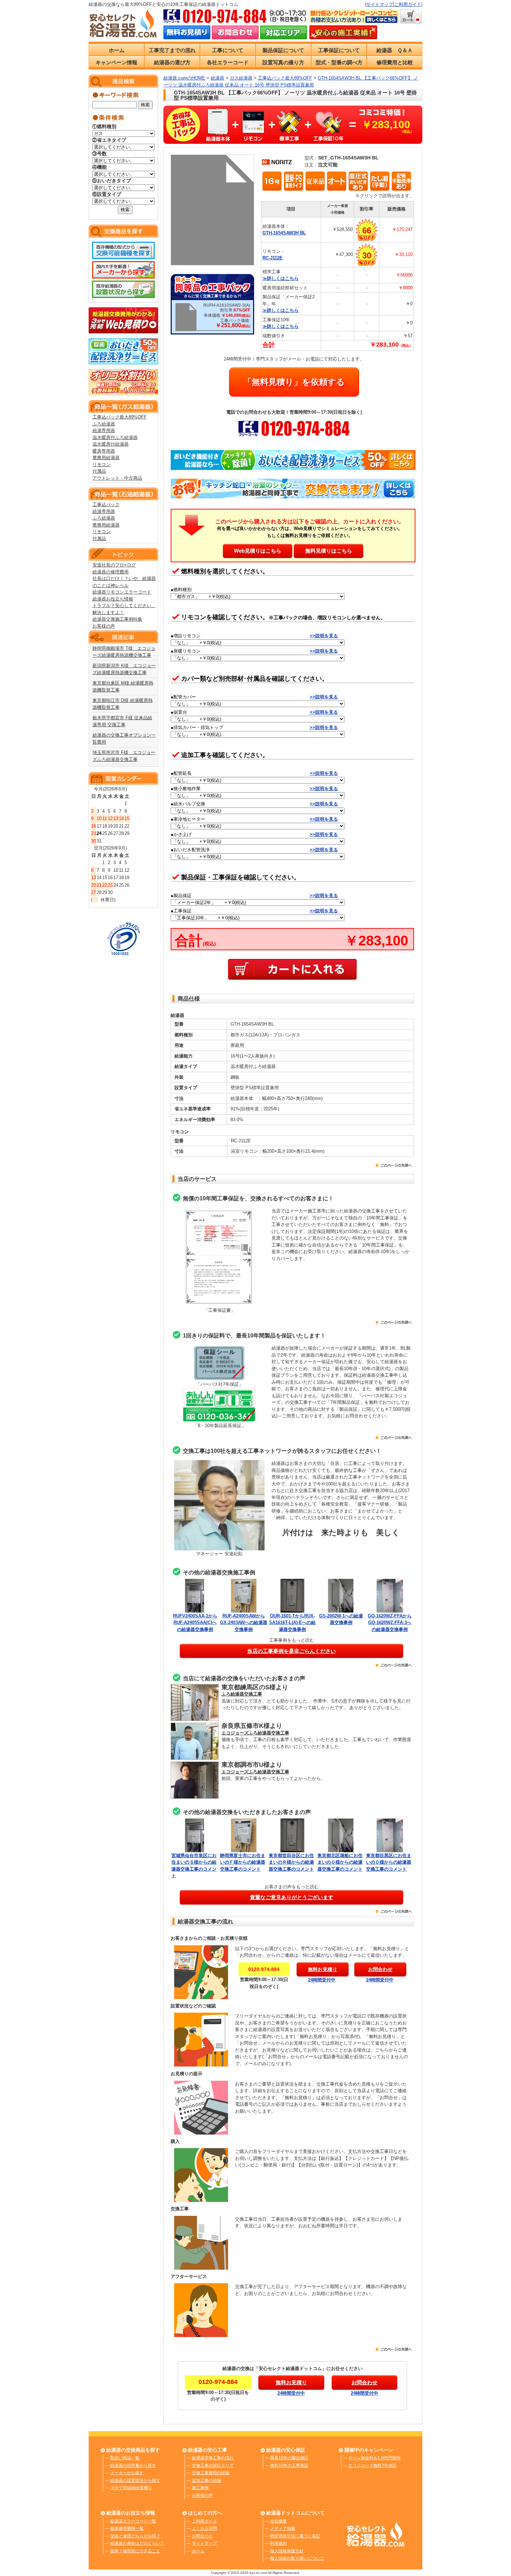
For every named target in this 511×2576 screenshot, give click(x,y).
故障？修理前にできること (135, 2551)
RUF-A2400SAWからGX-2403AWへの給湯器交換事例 (244, 1623)
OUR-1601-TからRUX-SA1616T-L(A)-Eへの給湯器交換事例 (292, 1623)
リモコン (102, 465)
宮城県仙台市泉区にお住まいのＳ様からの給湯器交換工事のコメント (194, 1866)
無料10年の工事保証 (289, 2466)
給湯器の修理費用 (111, 572)
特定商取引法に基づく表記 (295, 2536)
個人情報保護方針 (287, 2551)
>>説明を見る (324, 636)
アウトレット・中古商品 (117, 478)
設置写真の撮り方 (283, 62)
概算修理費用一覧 (127, 2528)
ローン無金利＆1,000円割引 (375, 2458)
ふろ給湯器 (104, 424)
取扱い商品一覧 (125, 2458)
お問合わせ (202, 2536)
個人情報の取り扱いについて (297, 2558)
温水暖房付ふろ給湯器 (115, 437)
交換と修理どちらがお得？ (135, 2536)
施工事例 (200, 2488)
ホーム (117, 50)
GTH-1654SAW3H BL (284, 233)
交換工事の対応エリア (213, 2466)
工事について (228, 50)
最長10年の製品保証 (289, 2458)
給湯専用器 (104, 430)
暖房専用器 (104, 451)
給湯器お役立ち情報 (113, 599)
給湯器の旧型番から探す (133, 2466)
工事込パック (106, 504)
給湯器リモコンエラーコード (122, 592)
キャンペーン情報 (116, 62)
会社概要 (278, 2521)
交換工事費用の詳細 (211, 2473)
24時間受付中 (322, 1980)
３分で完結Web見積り (131, 2488)
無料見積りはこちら (329, 551)
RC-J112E (273, 258)
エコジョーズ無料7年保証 (372, 2466)
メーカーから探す (127, 2473)
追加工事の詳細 (206, 2480)
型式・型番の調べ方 (339, 62)
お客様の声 (104, 626)
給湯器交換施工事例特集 (117, 619)
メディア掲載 (283, 2528)
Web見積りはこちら (258, 551)
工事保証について (339, 50)
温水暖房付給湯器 (111, 444)
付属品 (99, 471)
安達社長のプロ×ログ (114, 565)
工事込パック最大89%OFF (120, 417)
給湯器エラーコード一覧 (133, 2521)
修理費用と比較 (395, 62)
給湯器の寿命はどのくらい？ (137, 2543)
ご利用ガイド (408, 4)
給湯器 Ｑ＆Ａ (395, 50)
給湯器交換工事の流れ (213, 2458)
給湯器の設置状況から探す (135, 2480)
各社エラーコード (228, 62)
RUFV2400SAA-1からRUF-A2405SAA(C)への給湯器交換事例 (195, 1623)
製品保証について (283, 50)
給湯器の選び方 (172, 62)
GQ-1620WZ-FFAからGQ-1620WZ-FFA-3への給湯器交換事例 (390, 1623)
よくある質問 (204, 2528)
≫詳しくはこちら (281, 278)
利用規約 (278, 2543)
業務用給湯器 (106, 458)
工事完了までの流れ (172, 50)
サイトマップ (380, 4)
